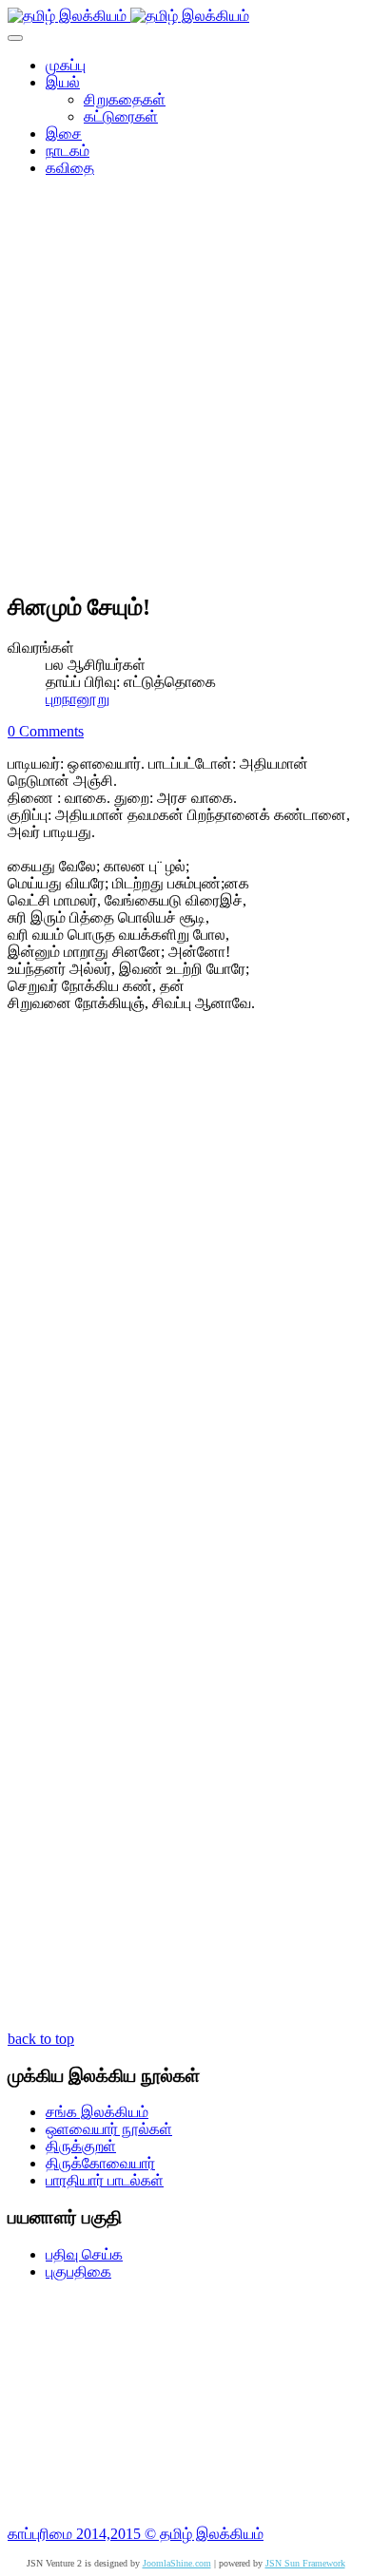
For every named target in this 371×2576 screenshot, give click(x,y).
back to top (41, 2039)
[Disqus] (185, 1282)
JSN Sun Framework (305, 2563)
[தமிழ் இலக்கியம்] (128, 16)
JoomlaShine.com (177, 2563)
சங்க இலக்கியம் (97, 2112)
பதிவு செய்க (84, 2254)
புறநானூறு (78, 699)
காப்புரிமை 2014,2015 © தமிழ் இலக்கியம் (136, 2534)
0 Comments (46, 731)
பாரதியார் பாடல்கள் (105, 2180)
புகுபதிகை (78, 2271)
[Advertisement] (185, 391)
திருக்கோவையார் (100, 2163)
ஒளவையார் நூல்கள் (109, 2129)
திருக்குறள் (81, 2146)
